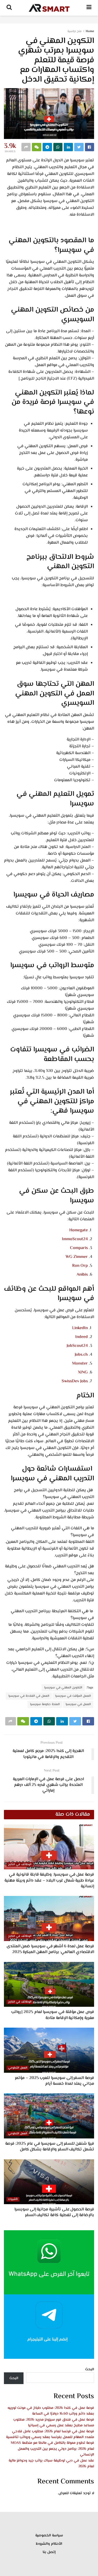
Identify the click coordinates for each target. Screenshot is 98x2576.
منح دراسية (74, 31)
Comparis (79, 1248)
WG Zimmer (77, 1257)
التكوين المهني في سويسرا (63, 1688)
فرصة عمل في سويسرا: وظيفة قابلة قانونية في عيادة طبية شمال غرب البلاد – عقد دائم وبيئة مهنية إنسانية (49, 1881)
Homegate (79, 1230)
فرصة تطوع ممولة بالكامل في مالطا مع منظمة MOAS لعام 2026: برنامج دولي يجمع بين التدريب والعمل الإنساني (52, 2449)
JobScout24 (77, 1346)
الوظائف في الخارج (20, 1865)
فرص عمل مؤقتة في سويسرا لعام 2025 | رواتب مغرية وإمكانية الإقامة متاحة (53, 2015)
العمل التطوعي (18, 2068)
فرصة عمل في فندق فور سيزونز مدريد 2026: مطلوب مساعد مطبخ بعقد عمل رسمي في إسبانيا (54, 2423)
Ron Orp (80, 1266)
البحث (90, 2369)
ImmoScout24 (75, 1239)
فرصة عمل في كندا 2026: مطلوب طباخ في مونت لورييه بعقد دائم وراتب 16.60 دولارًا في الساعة (51, 2411)
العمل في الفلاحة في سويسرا (29, 1696)
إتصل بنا (49, 2552)
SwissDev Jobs (75, 1381)
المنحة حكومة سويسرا (45, 1704)
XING (83, 1372)
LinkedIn (80, 1328)
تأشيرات (13, 2199)
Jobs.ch (81, 1355)
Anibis (82, 1275)
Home (90, 31)
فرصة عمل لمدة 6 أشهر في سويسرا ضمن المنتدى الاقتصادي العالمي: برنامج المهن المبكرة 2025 (50, 1949)
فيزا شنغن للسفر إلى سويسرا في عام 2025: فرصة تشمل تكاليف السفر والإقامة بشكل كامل (50, 2147)
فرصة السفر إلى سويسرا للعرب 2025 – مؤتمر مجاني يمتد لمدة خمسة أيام (54, 2081)
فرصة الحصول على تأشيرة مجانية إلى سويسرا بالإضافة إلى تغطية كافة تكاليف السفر (54, 2212)
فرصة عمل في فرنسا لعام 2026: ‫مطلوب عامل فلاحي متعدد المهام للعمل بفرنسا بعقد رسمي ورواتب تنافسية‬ (50, 2434)
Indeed (82, 1337)
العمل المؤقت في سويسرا (73, 1696)
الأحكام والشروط (49, 2544)
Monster (80, 1364)
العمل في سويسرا (78, 1704)
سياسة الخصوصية (49, 2536)
